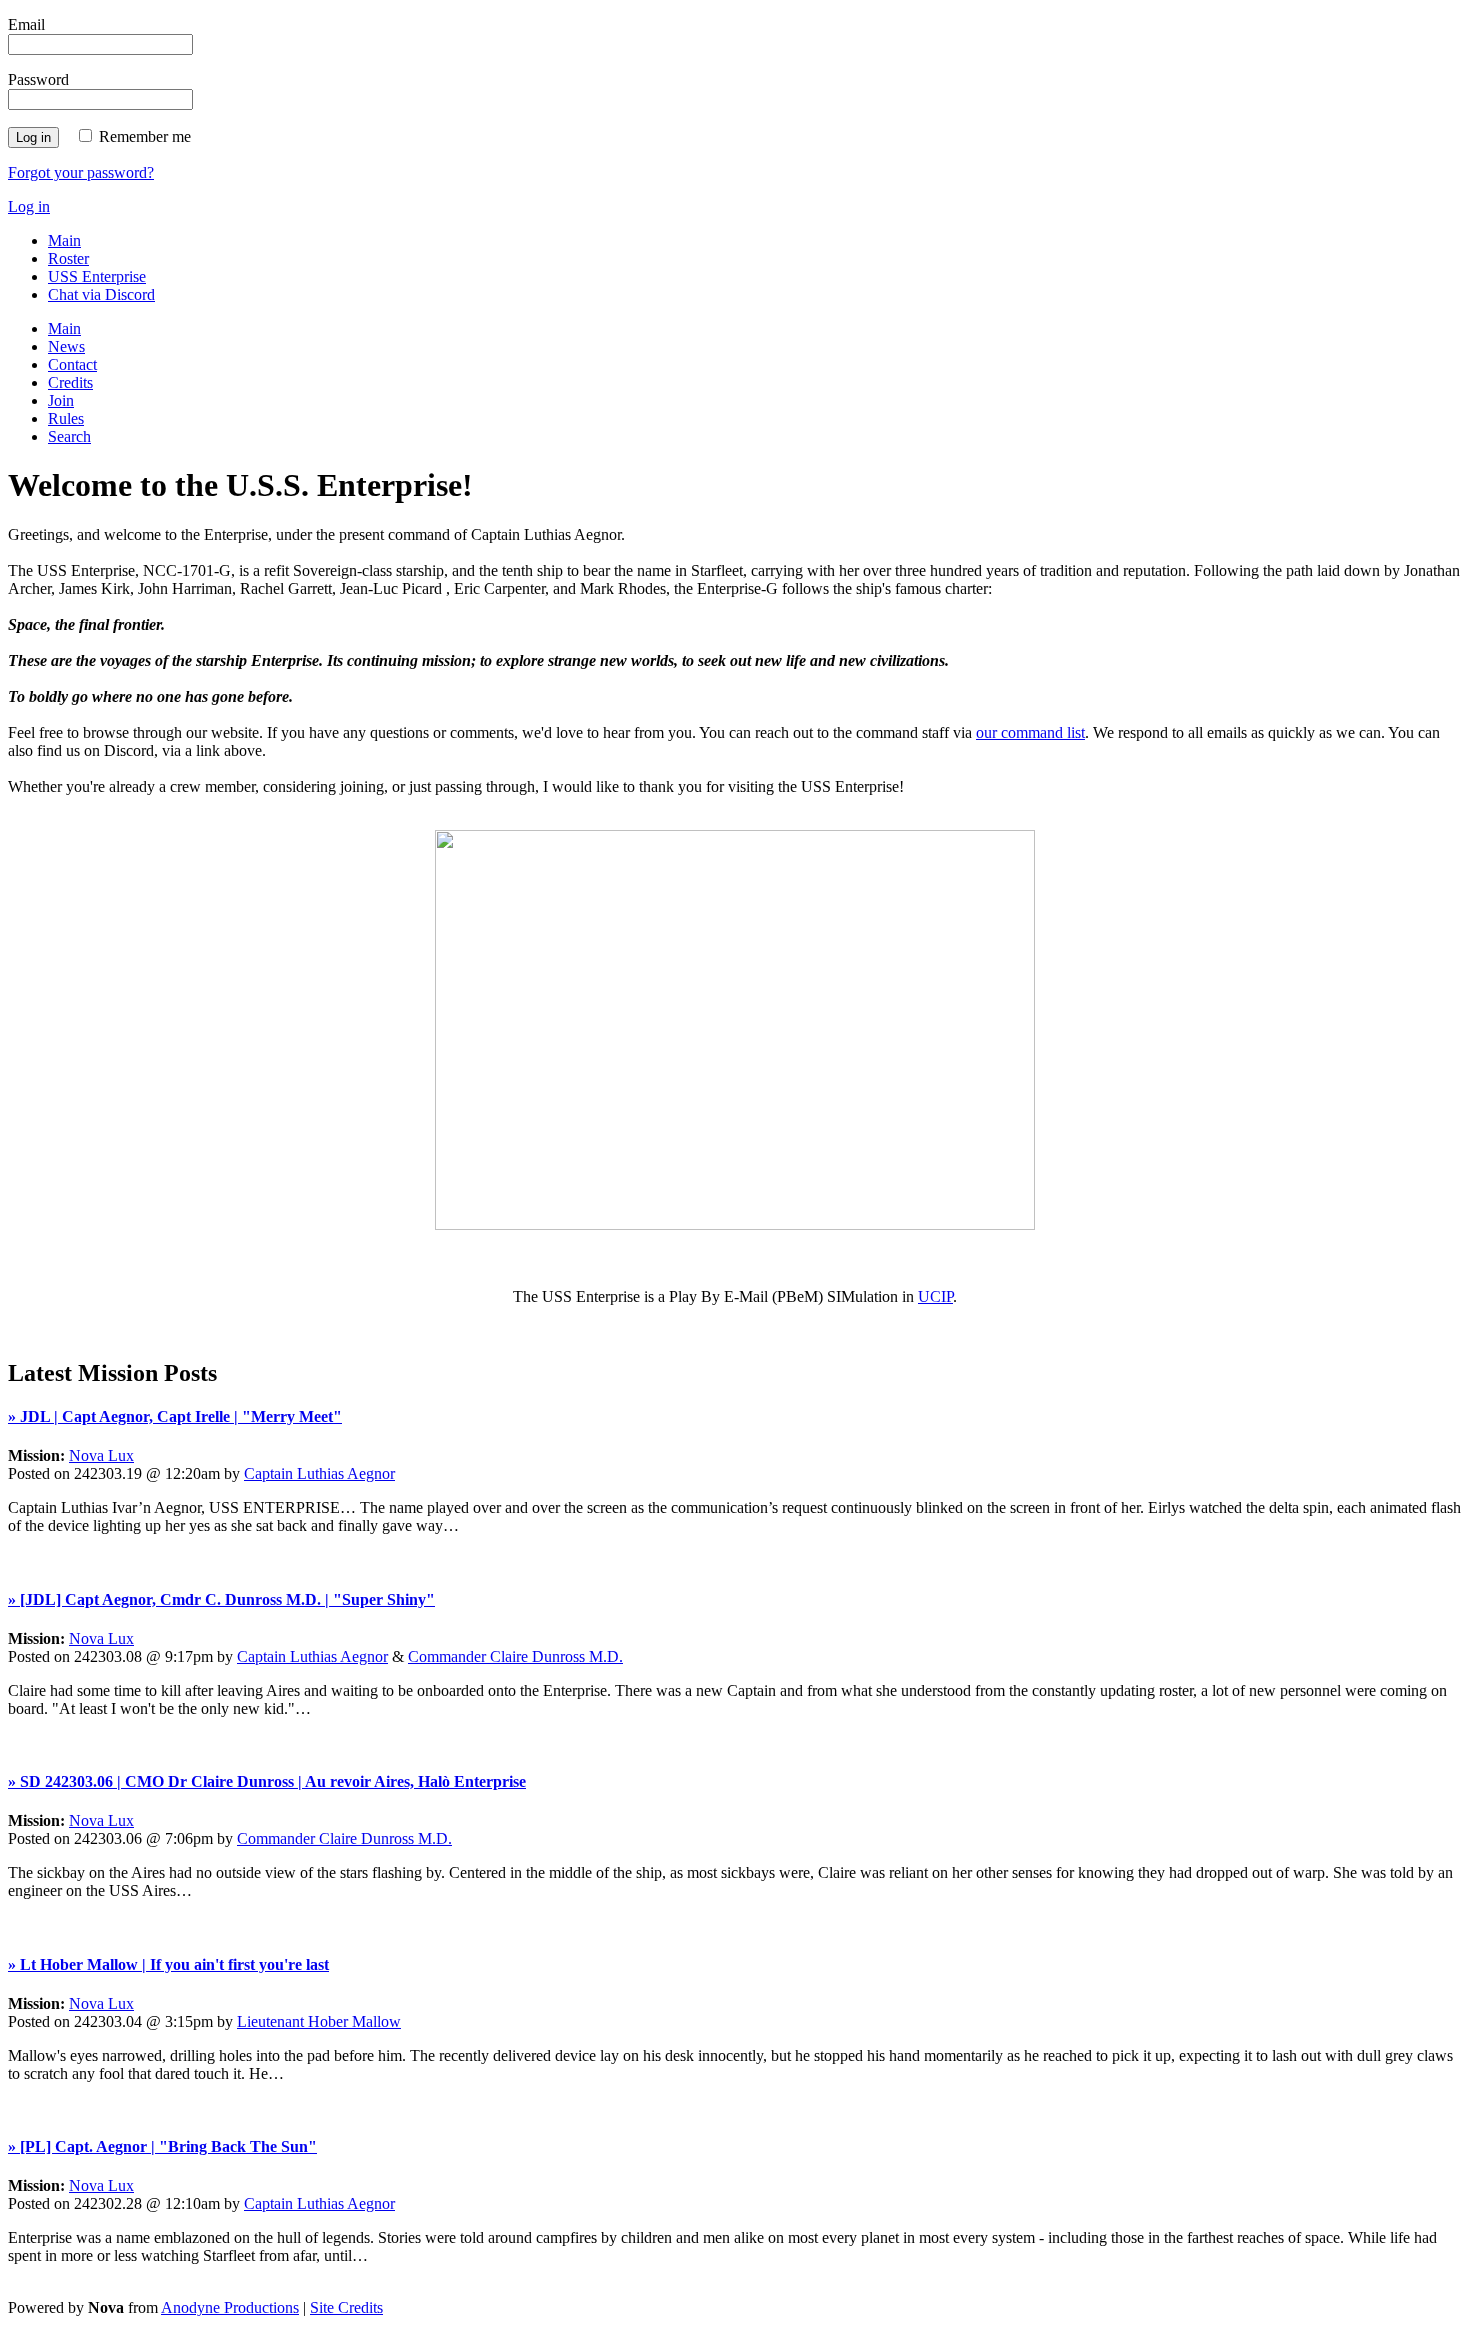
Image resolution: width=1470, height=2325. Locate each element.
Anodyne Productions (230, 2307)
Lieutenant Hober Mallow (319, 2021)
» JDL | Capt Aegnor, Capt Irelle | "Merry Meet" (175, 1416)
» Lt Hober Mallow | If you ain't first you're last (168, 1964)
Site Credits (346, 2307)
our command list (1030, 732)
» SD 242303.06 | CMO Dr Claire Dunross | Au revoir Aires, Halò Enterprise (267, 1781)
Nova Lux (101, 1455)
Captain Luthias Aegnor (319, 1473)
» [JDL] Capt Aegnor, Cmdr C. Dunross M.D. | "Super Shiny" (221, 1599)
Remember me (145, 136)
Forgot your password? (81, 172)
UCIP (935, 1296)
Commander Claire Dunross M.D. (515, 1656)
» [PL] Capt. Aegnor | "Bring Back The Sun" (162, 2146)
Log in (29, 206)
